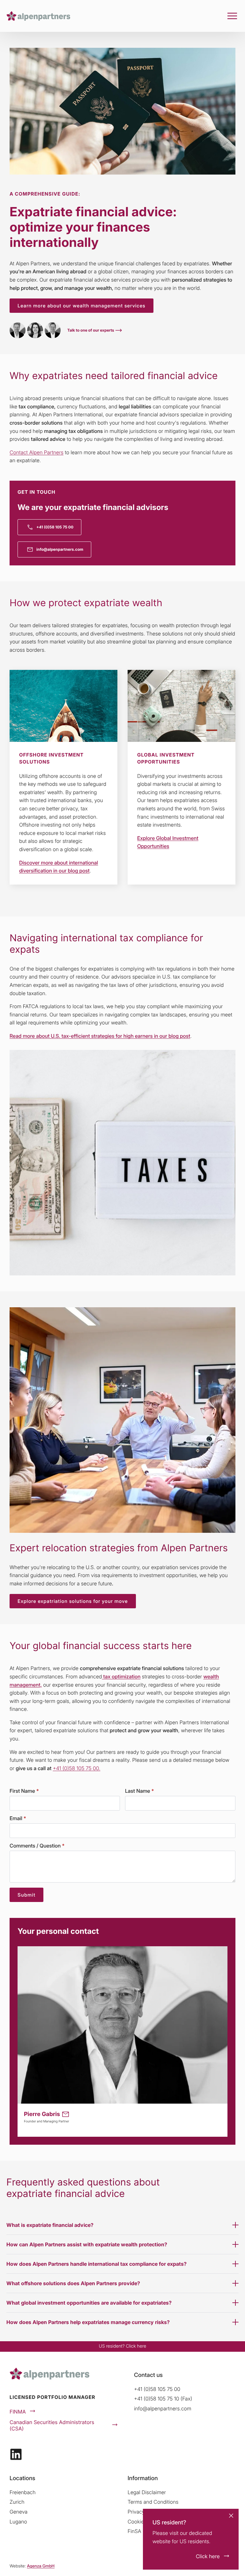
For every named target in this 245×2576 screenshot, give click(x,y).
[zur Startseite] (38, 16)
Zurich (17, 2502)
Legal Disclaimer (147, 2492)
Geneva (19, 2512)
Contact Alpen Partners (37, 452)
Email (18, 1818)
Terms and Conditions (153, 2502)
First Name (24, 1791)
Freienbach (22, 2492)
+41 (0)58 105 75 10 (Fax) (163, 2399)
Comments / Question (37, 1846)
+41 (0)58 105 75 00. (76, 1768)
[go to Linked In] (16, 2454)
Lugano (18, 2522)
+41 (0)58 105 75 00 (157, 2389)
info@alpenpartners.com (163, 2408)
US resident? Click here (122, 2346)
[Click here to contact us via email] (66, 2114)
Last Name (140, 1791)
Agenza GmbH (41, 2566)
